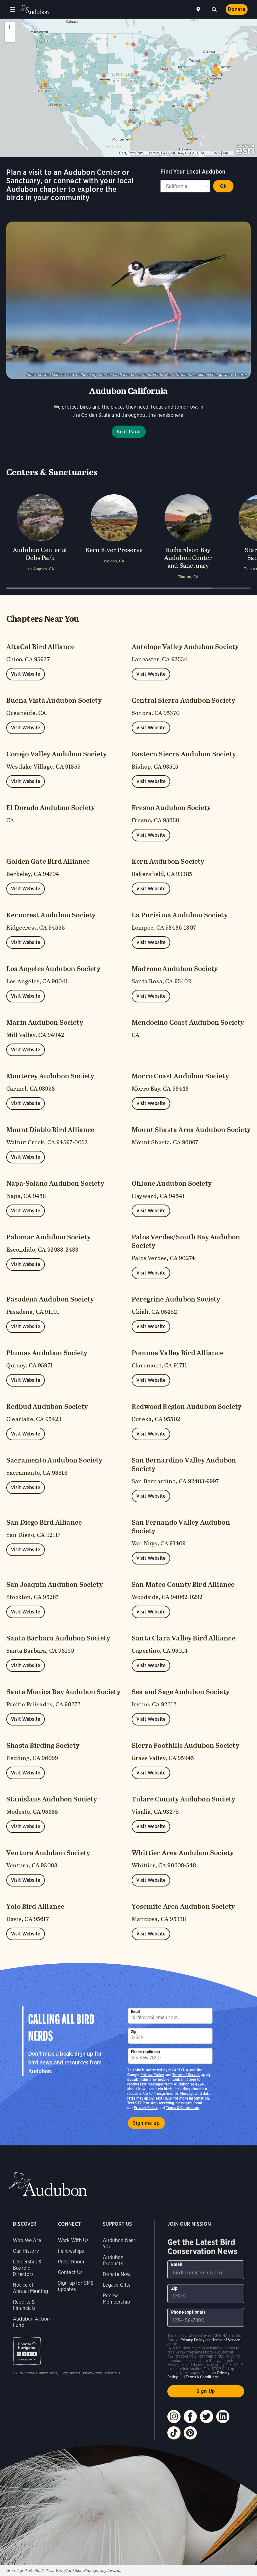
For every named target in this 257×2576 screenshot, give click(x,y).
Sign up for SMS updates (76, 2286)
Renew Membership (116, 2299)
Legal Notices (71, 2373)
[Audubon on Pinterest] (190, 2433)
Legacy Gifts (117, 2285)
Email (136, 2012)
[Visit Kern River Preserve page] (114, 536)
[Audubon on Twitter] (207, 2417)
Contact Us (70, 2272)
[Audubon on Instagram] (174, 2417)
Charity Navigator (27, 2351)
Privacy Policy (146, 2108)
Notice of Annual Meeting (31, 2288)
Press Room (71, 2262)
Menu (13, 9)
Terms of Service (186, 2075)
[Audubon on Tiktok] (174, 2433)
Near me (199, 9)
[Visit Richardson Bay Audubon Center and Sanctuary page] (188, 536)
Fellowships (71, 2251)
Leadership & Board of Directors (27, 2268)
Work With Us (73, 2240)
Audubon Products (113, 2260)
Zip (134, 2032)
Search (214, 9)
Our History (26, 2251)
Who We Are (27, 2240)
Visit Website (26, 674)
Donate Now (117, 2274)
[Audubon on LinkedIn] (223, 2417)
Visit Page (129, 432)
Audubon (34, 10)
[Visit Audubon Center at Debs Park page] (40, 536)
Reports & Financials (24, 2305)
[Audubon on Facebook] (190, 2417)
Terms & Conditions (182, 2108)
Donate (237, 9)
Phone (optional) (146, 2052)
